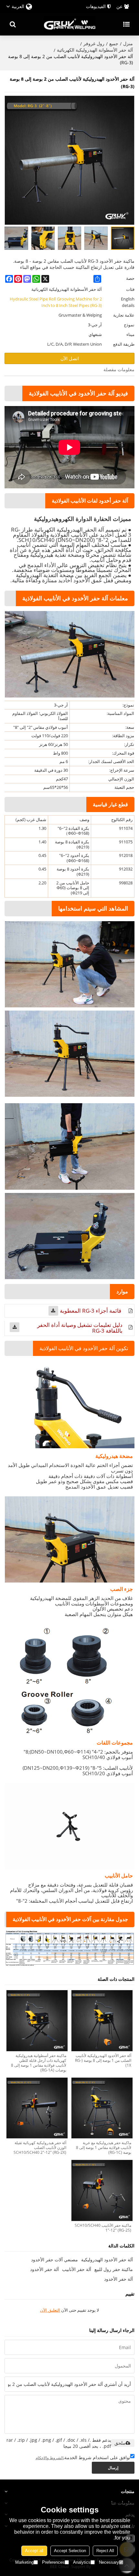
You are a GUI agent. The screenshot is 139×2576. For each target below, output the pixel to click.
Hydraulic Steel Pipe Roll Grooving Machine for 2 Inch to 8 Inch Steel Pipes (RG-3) (56, 302)
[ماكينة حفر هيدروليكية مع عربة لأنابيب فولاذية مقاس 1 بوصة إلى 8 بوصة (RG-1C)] (102, 2108)
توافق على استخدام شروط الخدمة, (83, 2457)
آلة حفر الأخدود (44, 2269)
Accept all (34, 2551)
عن (119, 6)
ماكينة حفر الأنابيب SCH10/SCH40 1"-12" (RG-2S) (103, 2228)
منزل (128, 43)
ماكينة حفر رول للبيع (114, 2269)
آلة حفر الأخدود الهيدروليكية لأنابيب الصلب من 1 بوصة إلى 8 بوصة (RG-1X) (103, 2060)
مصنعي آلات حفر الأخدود (54, 2260)
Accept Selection (70, 2551)
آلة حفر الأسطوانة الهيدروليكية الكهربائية (95, 50)
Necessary (109, 2562)
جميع (114, 43)
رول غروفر (94, 43)
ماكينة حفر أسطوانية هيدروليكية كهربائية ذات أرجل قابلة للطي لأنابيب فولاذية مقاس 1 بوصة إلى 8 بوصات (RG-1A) (39, 2063)
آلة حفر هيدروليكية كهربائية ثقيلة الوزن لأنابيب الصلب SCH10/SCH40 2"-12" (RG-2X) (40, 2148)
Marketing (24, 2562)
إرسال (113, 2468)
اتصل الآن (70, 358)
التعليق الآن (50, 2310)
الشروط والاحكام (49, 2458)
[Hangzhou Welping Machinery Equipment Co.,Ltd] (69, 24)
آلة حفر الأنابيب (77, 2269)
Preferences (53, 2562)
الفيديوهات (96, 6)
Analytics (82, 2562)
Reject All (105, 2551)
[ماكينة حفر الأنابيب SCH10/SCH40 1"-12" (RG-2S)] (102, 2190)
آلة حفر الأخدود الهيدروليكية (107, 2260)
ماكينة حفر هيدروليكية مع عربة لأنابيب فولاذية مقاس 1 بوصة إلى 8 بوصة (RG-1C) (104, 2148)
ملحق (120, 2443)
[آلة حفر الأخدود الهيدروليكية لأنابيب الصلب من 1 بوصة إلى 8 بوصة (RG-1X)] (102, 2021)
